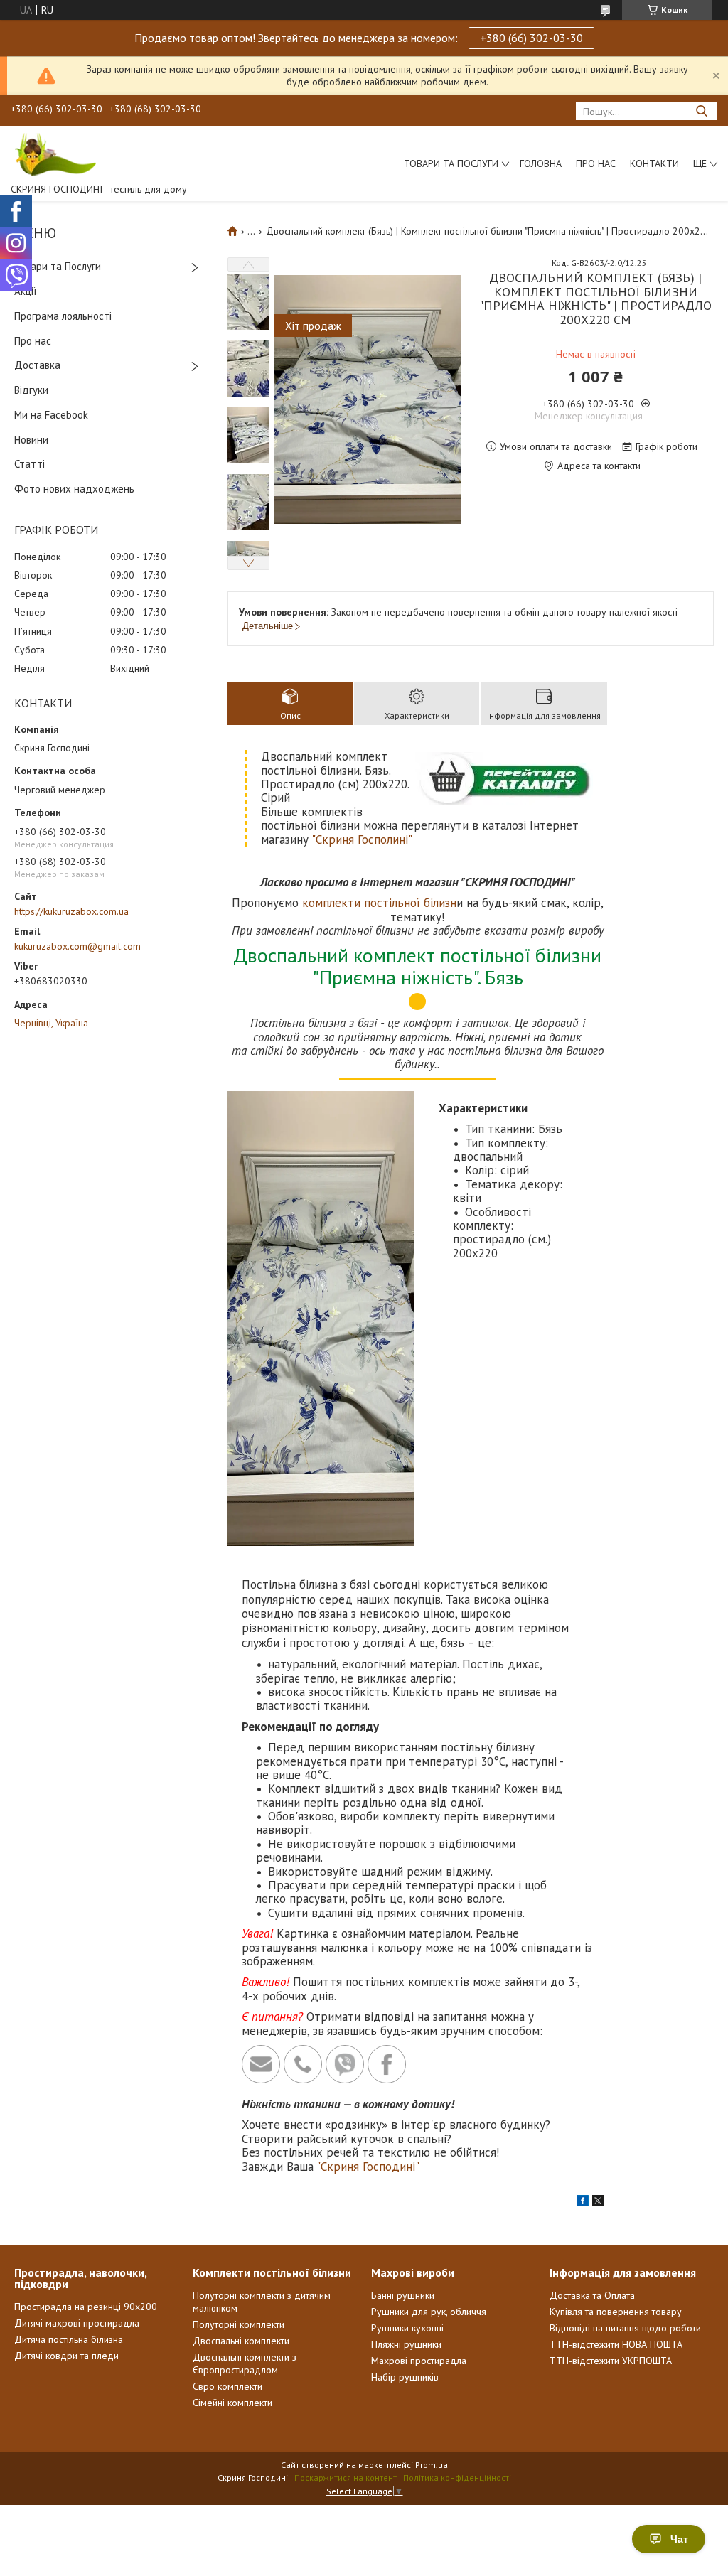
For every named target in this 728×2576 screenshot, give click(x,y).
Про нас (596, 163)
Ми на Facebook (51, 415)
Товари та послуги (451, 163)
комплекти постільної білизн (379, 903)
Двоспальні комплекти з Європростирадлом (245, 2363)
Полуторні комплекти (239, 2324)
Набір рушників (405, 2377)
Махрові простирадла (419, 2361)
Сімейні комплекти (232, 2403)
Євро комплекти (227, 2386)
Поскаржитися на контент (346, 2478)
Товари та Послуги (58, 266)
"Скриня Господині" (368, 2167)
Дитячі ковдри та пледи (66, 2356)
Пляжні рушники (406, 2344)
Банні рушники (403, 2295)
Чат (679, 2539)
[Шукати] (701, 111)
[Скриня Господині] (53, 154)
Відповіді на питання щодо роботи (625, 2328)
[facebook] (583, 2203)
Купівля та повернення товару (616, 2312)
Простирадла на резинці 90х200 (86, 2307)
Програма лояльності (63, 316)
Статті (30, 464)
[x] (598, 2203)
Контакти (654, 163)
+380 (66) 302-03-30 (531, 38)
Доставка (37, 365)
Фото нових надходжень (74, 489)
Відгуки (31, 390)
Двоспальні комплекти (241, 2341)
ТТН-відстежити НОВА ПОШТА (616, 2344)
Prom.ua (432, 2465)
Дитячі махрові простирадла (77, 2323)
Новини (31, 440)
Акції (26, 291)
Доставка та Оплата (592, 2295)
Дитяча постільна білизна (69, 2339)
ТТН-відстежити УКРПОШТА (611, 2361)
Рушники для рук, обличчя (429, 2312)
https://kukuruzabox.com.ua (71, 911)
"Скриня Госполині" (362, 839)
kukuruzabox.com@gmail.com (77, 946)
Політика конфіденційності (457, 2478)
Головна (541, 163)
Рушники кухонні (407, 2328)
